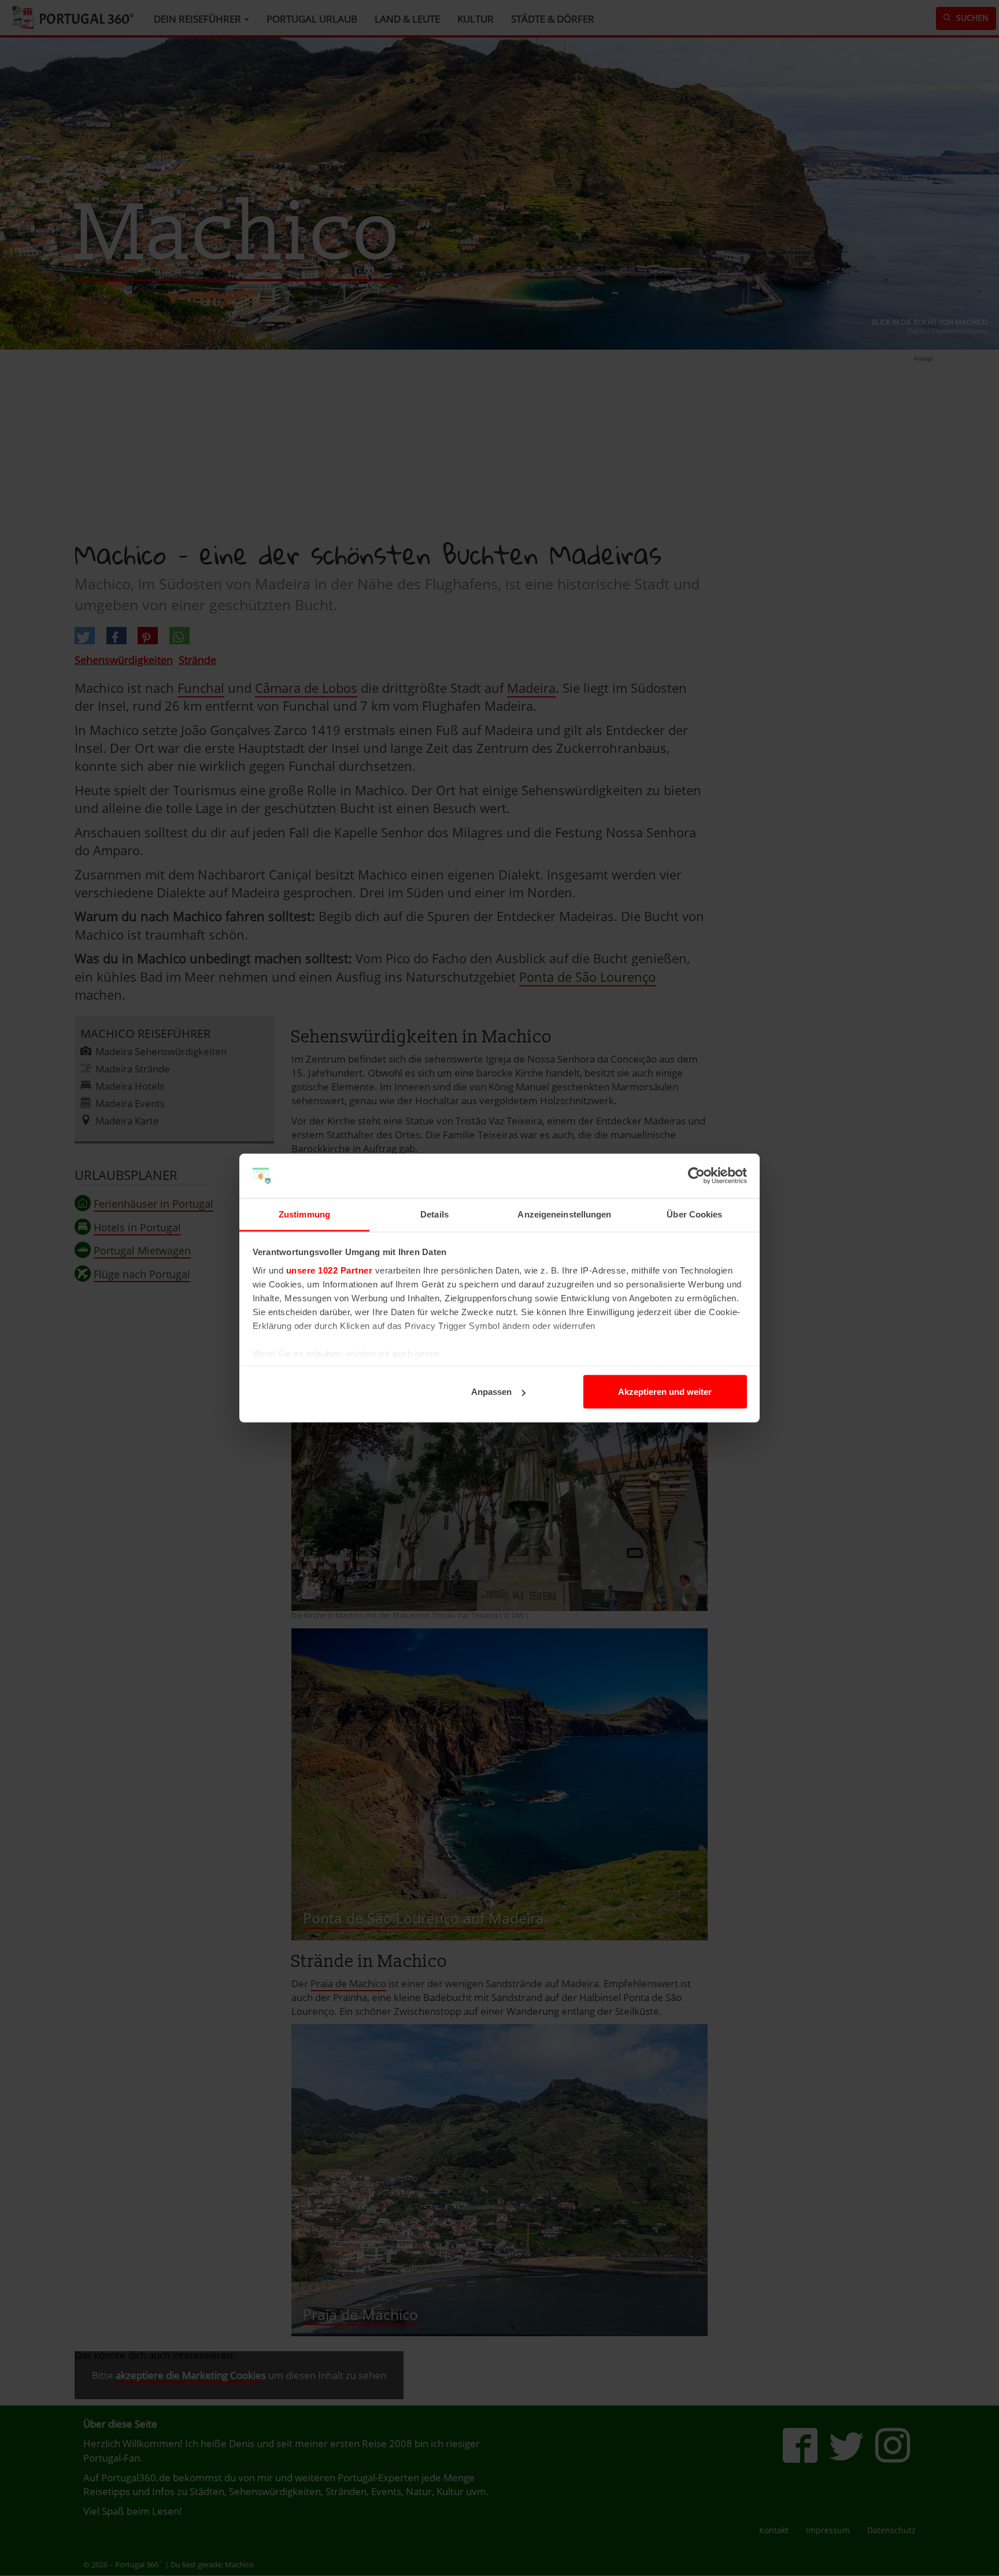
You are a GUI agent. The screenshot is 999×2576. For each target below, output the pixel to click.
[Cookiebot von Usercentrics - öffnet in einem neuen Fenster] (696, 1176)
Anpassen (491, 1392)
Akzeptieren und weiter (665, 1392)
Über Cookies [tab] (694, 1214)
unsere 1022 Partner (330, 1270)
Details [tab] (434, 1214)
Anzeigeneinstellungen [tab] (564, 1214)
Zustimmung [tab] (304, 1214)
